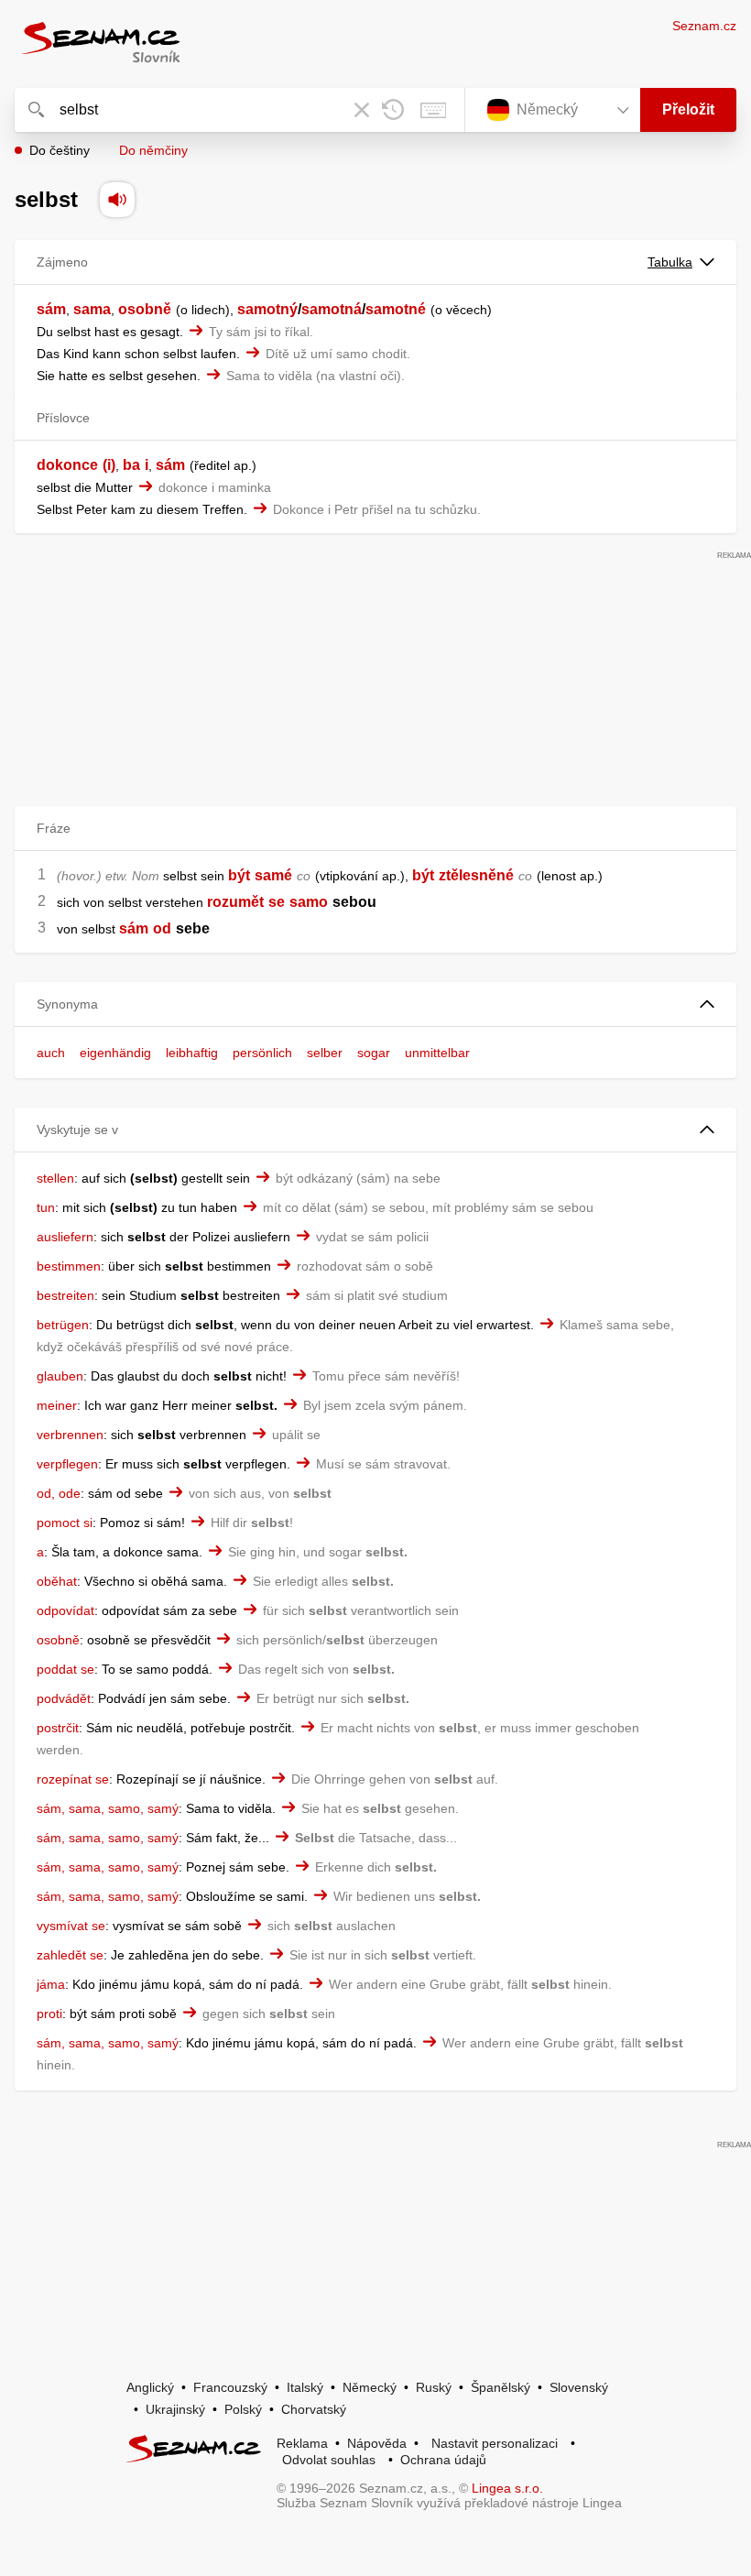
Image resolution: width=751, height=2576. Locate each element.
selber (325, 1053)
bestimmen (69, 1266)
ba (131, 465)
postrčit (58, 1728)
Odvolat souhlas (329, 2460)
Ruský (434, 2387)
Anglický (150, 2387)
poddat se (65, 1669)
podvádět (64, 1698)
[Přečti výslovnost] (117, 200)
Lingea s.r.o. (507, 2488)
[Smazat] (362, 110)
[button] (375, 1004)
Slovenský (579, 2387)
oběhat (57, 1581)
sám (51, 309)
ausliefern (65, 1237)
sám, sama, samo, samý (108, 1808)
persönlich (262, 1053)
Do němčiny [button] (153, 150)
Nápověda (377, 2443)
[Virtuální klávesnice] (433, 110)
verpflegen (67, 1464)
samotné (396, 309)
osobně (145, 309)
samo (309, 902)
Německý (370, 2387)
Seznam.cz (704, 26)
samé (273, 875)
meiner (57, 1405)
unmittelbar (437, 1053)
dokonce (67, 465)
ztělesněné (476, 875)
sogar (374, 1053)
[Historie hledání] (393, 110)
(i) (109, 465)
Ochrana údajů (443, 2460)
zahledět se (70, 1955)
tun (46, 1207)
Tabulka (670, 262)
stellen (55, 1178)
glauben (60, 1376)
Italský (305, 2387)
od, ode (59, 1493)
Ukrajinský (175, 2409)
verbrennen (70, 1435)
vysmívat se (71, 1926)
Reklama (302, 2443)
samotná (332, 309)
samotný (267, 309)
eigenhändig (115, 1053)
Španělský (501, 2387)
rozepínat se (73, 1779)
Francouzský (230, 2387)
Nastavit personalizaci (495, 2443)
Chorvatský (314, 2409)
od (162, 928)
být (239, 875)
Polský (243, 2409)
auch (51, 1053)
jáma (51, 1984)
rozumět (235, 902)
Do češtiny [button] (60, 150)
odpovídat (65, 1610)
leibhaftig (192, 1053)
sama (92, 309)
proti (49, 2014)
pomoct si (65, 1523)
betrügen (63, 1325)
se (277, 902)
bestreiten (65, 1295)
